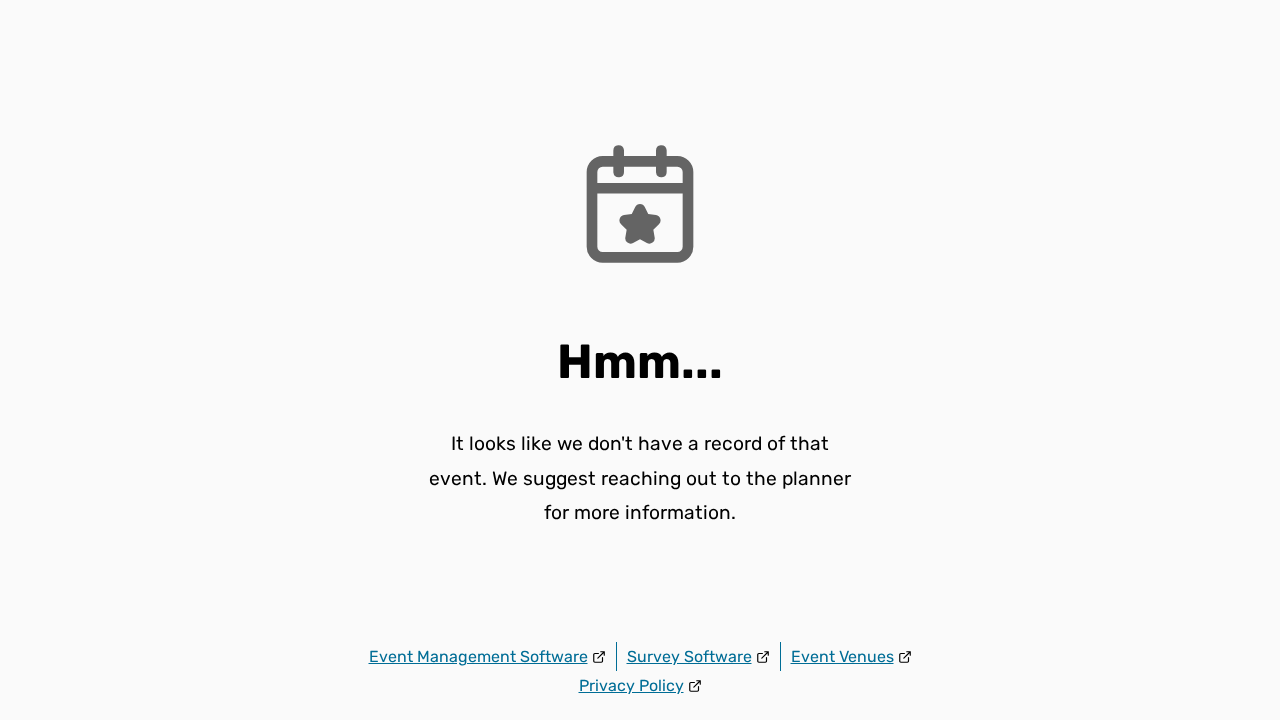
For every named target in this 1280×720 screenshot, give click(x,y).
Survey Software (689, 656)
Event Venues (842, 656)
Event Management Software (478, 656)
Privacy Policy (631, 685)
